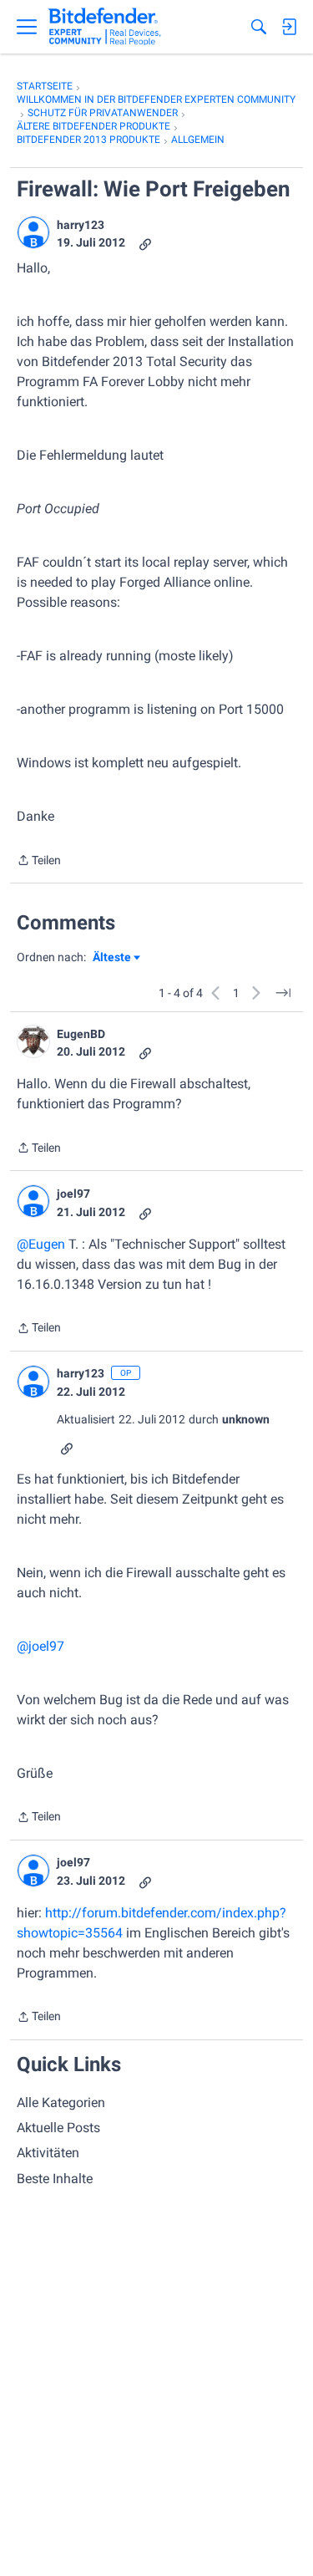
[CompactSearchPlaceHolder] (259, 27)
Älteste (116, 958)
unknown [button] (246, 1419)
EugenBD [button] (81, 1034)
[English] (105, 27)
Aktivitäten (48, 2153)
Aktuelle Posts (58, 2128)
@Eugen (41, 1244)
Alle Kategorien (61, 2103)
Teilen (39, 862)
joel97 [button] (73, 1194)
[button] (33, 232)
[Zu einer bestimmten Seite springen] (283, 993)
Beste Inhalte (55, 2179)
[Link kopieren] (145, 243)
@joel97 (40, 1646)
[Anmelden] (289, 27)
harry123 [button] (81, 225)
